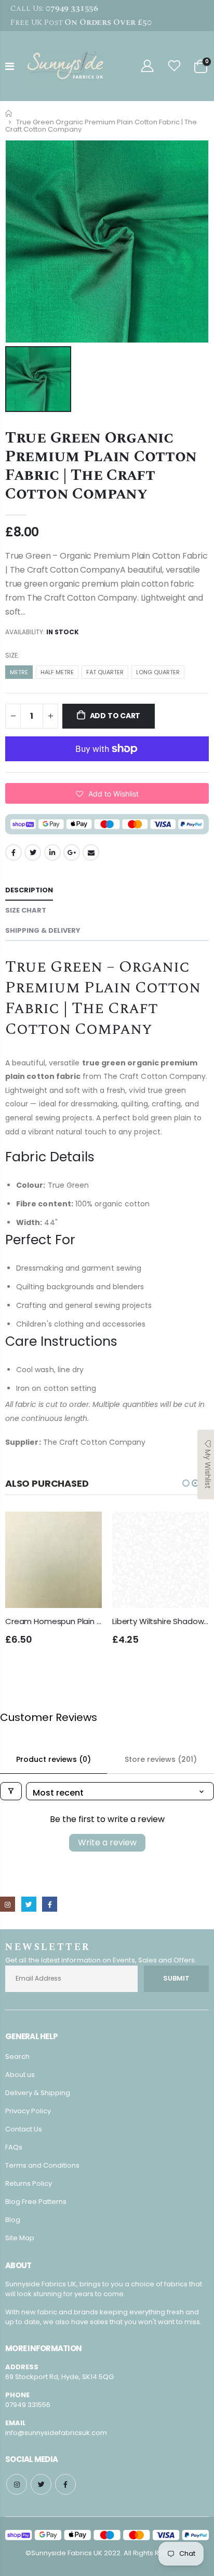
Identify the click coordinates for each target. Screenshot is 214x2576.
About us (20, 2075)
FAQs (14, 2147)
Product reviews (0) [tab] (53, 1759)
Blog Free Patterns (36, 2202)
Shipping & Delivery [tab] (43, 930)
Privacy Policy (28, 2111)
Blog (13, 2220)
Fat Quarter (105, 672)
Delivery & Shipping (38, 2093)
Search (17, 2056)
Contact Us (24, 2129)
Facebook (14, 852)
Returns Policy (29, 2183)
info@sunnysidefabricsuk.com (56, 2433)
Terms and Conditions (42, 2165)
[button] (107, 793)
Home (9, 113)
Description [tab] (29, 890)
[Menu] (10, 66)
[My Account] (147, 66)
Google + (72, 852)
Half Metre (57, 672)
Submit (176, 1978)
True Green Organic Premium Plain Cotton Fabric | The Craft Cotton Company (101, 466)
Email (91, 852)
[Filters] (11, 1791)
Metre (19, 672)
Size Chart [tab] (26, 910)
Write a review (107, 1842)
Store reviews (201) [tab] (161, 1759)
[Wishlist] (175, 66)
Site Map (20, 2238)
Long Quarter (158, 672)
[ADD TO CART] (85, 1529)
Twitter (33, 852)
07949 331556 (28, 2405)
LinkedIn (52, 852)
